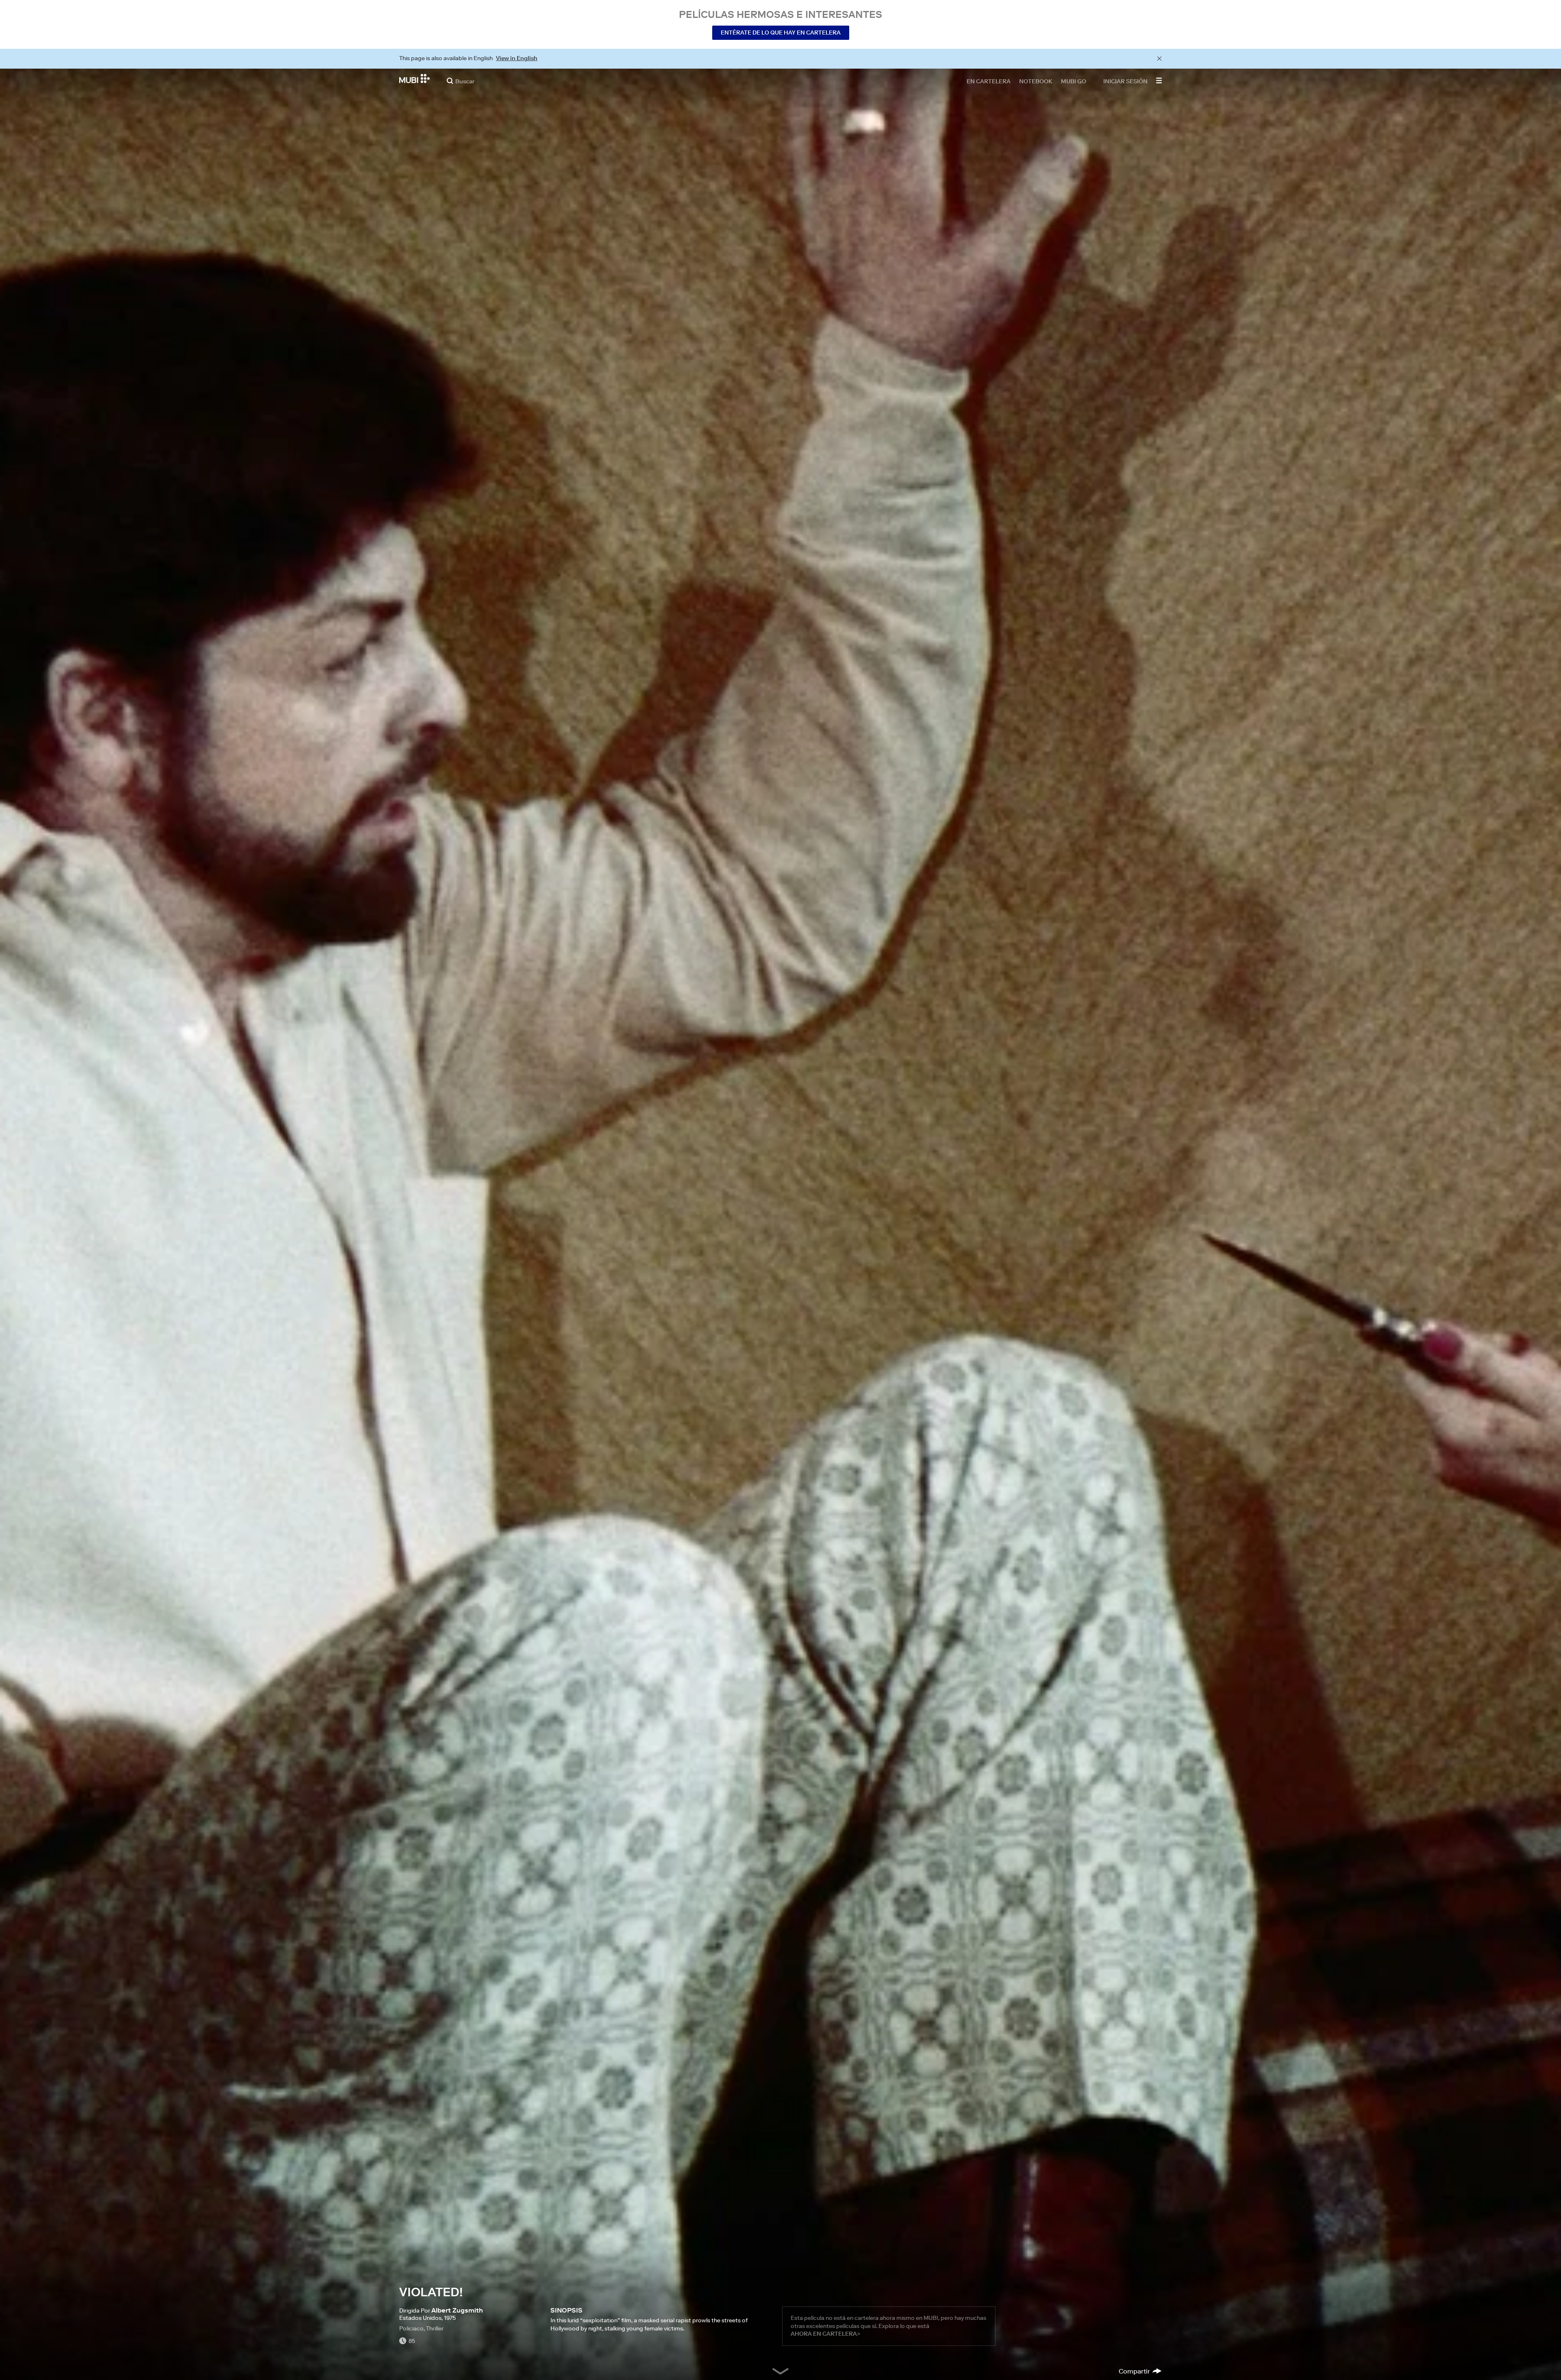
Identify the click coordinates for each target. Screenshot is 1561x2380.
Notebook (1036, 81)
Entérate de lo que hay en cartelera (781, 33)
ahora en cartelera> (825, 2334)
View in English (517, 58)
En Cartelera (989, 81)
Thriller (435, 2328)
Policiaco (411, 2328)
